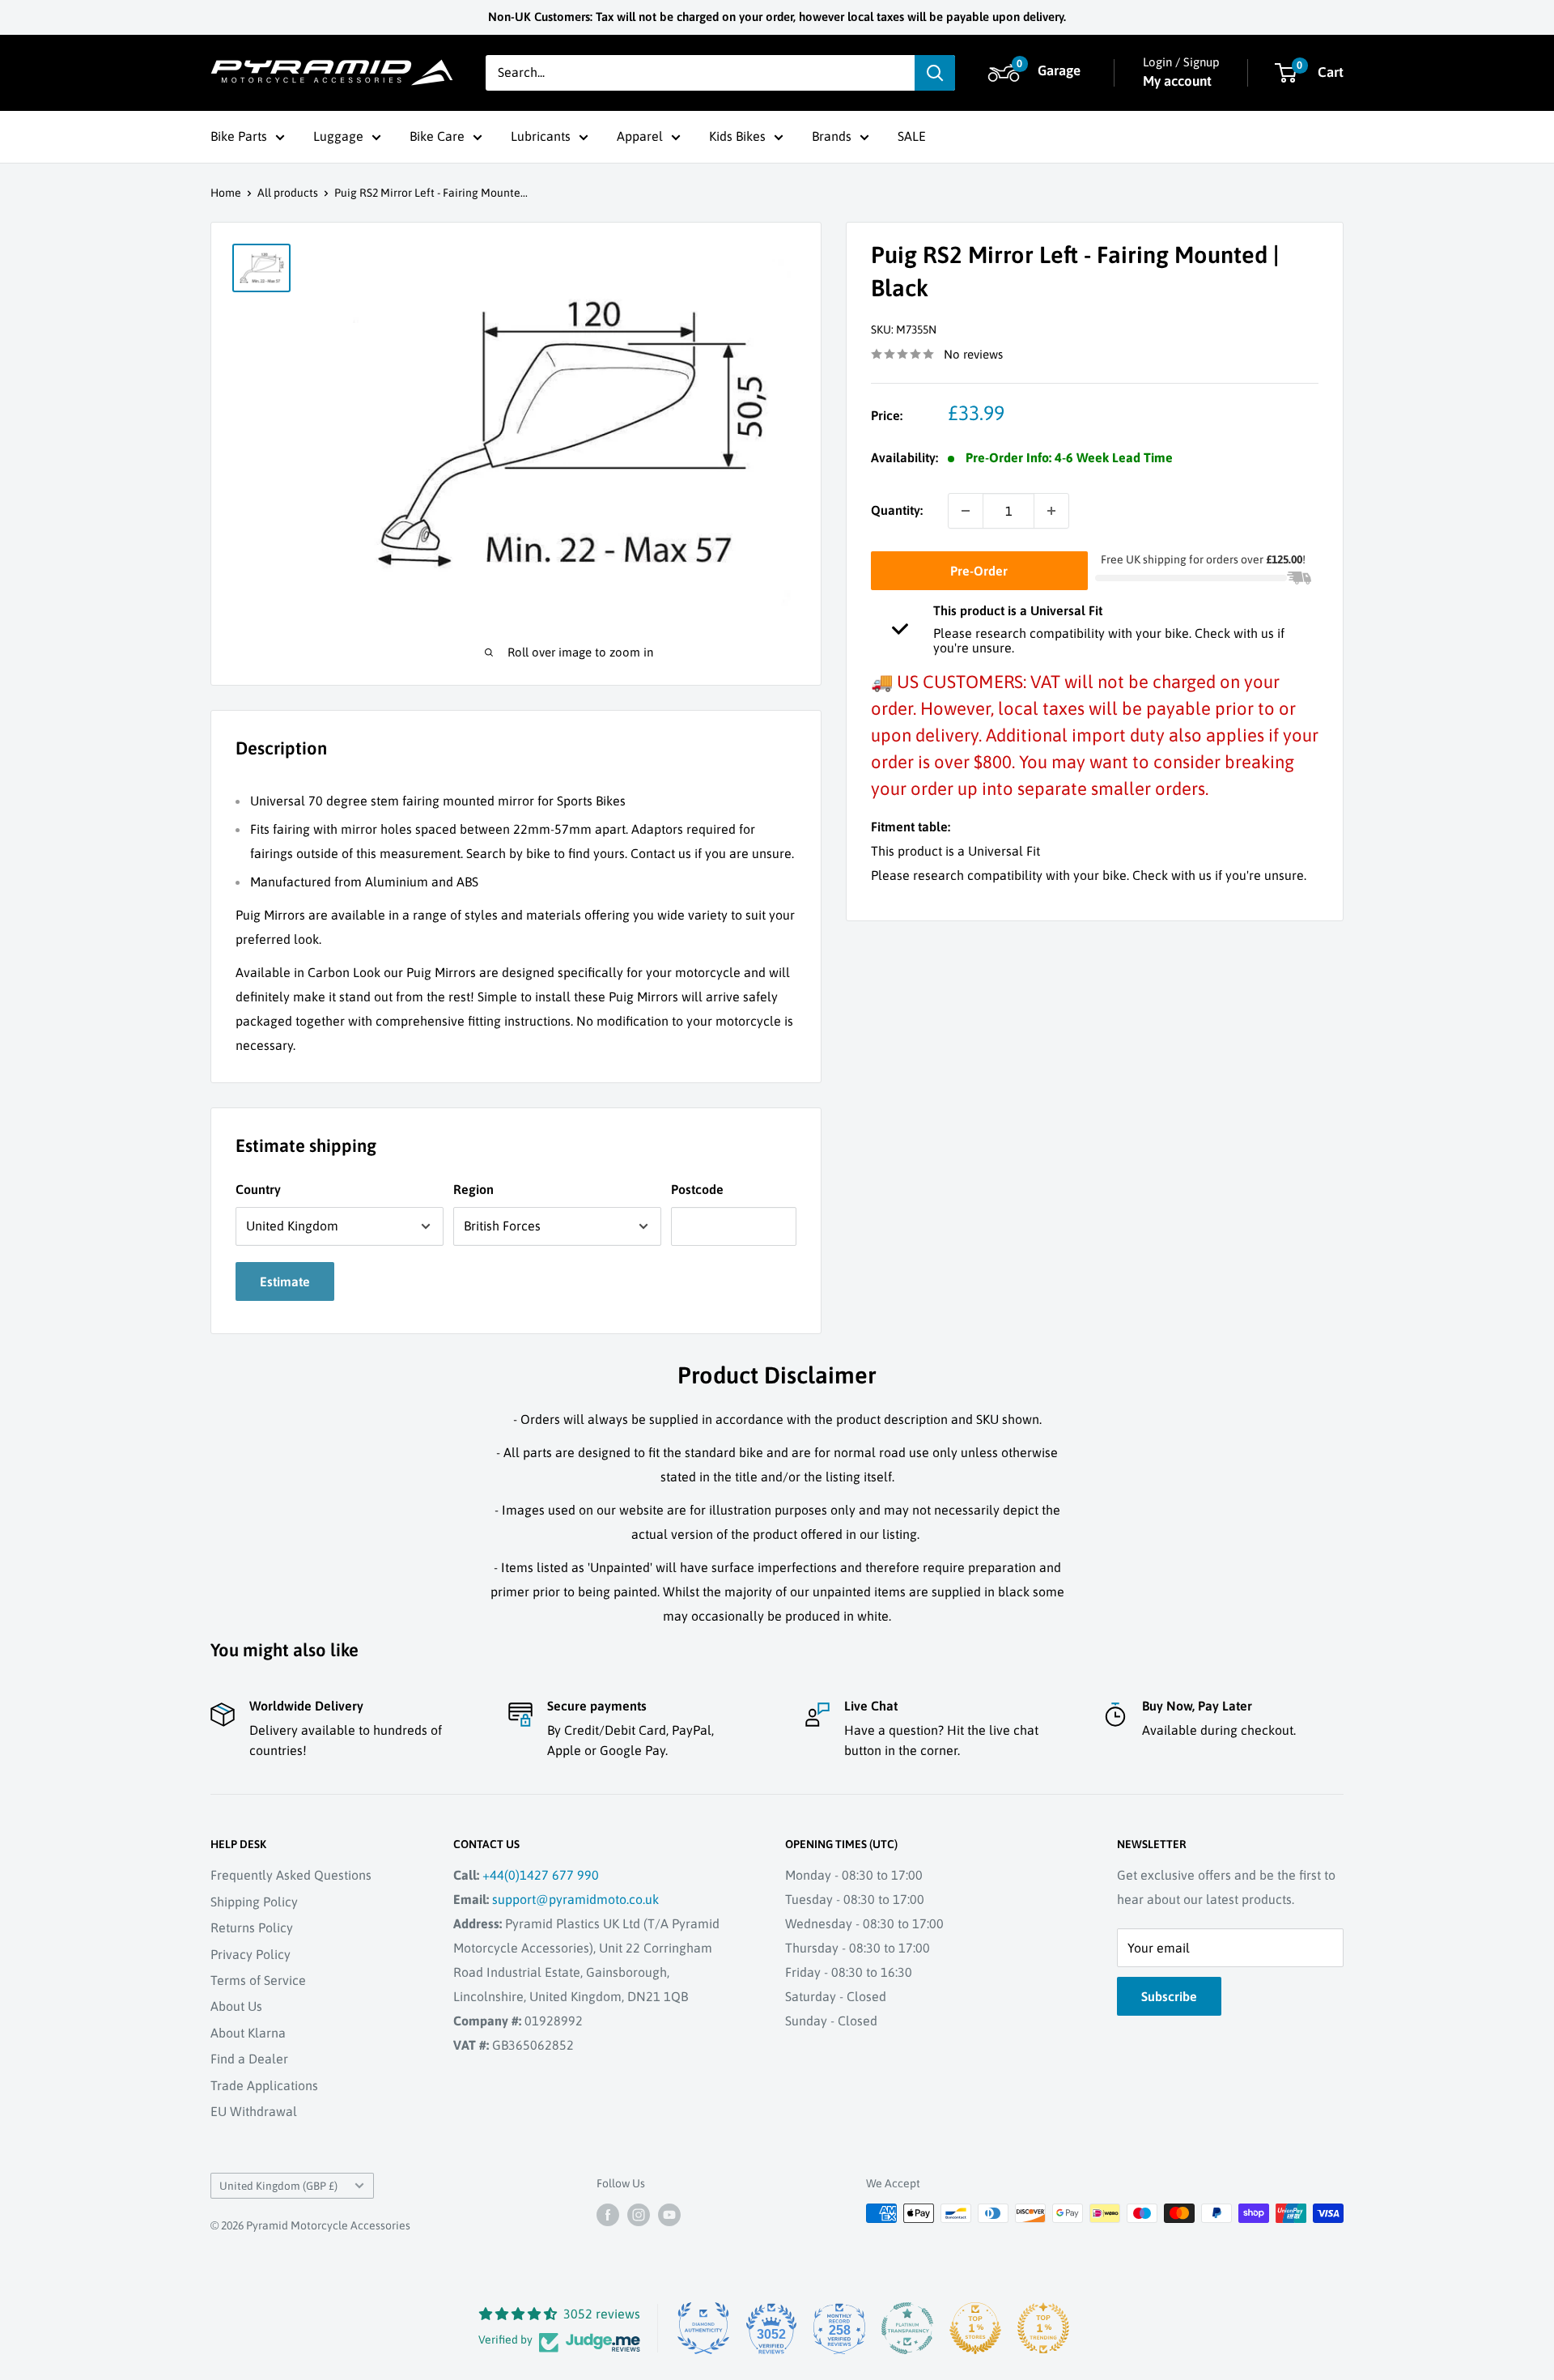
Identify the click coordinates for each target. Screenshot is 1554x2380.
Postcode (697, 1189)
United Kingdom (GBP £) (278, 2186)
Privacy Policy (251, 1954)
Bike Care (437, 136)
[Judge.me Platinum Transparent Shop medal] (907, 2328)
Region (473, 1189)
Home (226, 193)
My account (1177, 81)
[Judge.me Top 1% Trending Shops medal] (1043, 2328)
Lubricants (541, 136)
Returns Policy (252, 1927)
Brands (832, 136)
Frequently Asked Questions (291, 1875)
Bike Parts (239, 136)
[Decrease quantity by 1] (966, 511)
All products (288, 193)
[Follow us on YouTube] (669, 2215)
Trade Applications (264, 2085)
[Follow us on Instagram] (639, 2215)
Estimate (285, 1281)
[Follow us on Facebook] (608, 2215)
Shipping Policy (254, 1902)
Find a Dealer (249, 2059)
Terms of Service (258, 1980)
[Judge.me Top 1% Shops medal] (975, 2328)
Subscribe (1169, 1996)
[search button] (935, 73)
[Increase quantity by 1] (1051, 511)
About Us (236, 2006)
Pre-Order (979, 571)
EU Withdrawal (254, 2111)
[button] (1037, 73)
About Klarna (248, 2033)
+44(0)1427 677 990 (541, 1875)
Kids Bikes (737, 136)
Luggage (338, 136)
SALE (912, 136)
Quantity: (897, 510)
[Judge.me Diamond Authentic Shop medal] (703, 2328)
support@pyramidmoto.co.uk (575, 1899)
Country (258, 1189)
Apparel (640, 136)
